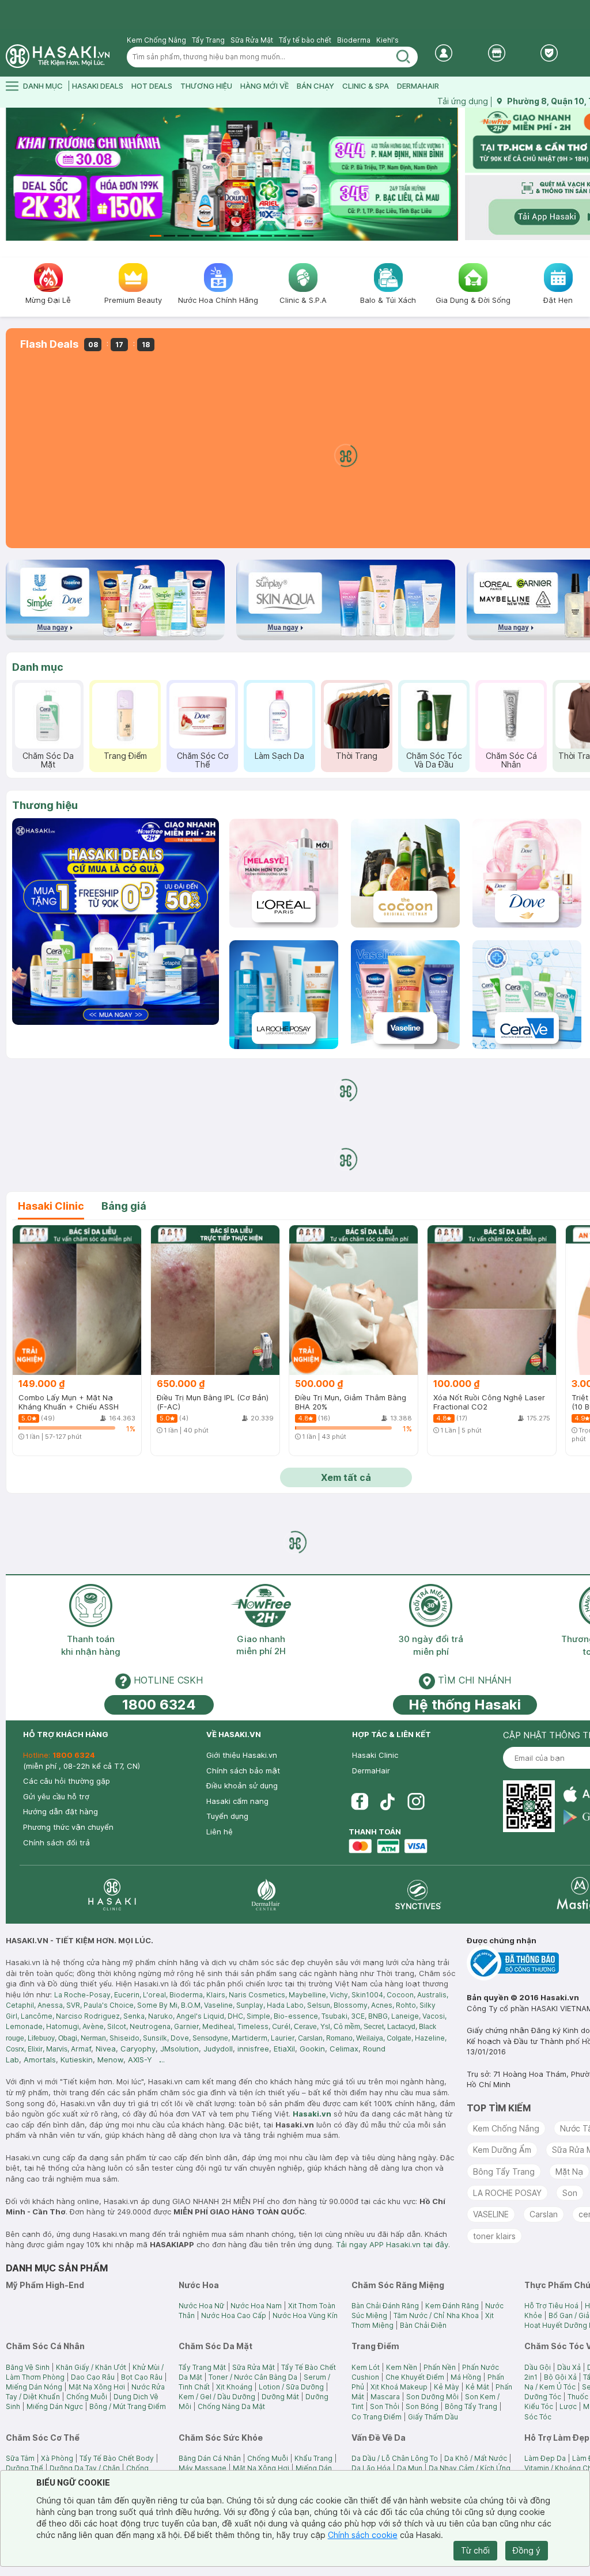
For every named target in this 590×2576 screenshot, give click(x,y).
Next (451, 174)
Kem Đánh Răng (452, 2306)
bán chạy (315, 86)
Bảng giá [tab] (124, 1206)
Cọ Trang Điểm (377, 2417)
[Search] (403, 57)
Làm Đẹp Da (545, 2458)
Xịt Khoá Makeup (399, 2387)
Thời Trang (357, 756)
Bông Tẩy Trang (504, 2172)
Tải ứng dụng (463, 101)
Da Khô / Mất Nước (476, 2458)
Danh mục (38, 667)
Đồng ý (527, 2550)
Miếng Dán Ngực (55, 2406)
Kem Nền (402, 2367)
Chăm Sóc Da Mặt (48, 760)
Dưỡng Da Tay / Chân (85, 2468)
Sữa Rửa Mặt (252, 40)
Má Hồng (466, 2377)
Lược (568, 2406)
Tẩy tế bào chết (305, 40)
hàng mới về (264, 86)
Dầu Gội (538, 2367)
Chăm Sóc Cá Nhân (511, 760)
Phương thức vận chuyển (68, 1827)
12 (308, 236)
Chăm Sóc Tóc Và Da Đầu (434, 760)
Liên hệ (220, 1832)
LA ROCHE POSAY (507, 2193)
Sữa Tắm (20, 2458)
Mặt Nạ (569, 2172)
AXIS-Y (140, 2060)
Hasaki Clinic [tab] (51, 1206)
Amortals (40, 2060)
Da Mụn (410, 2468)
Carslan (544, 2214)
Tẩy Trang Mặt (202, 2367)
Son (570, 2193)
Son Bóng (422, 2406)
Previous (13, 174)
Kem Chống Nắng (156, 40)
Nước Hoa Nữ (201, 2306)
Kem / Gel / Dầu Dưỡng (217, 2397)
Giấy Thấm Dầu (433, 2417)
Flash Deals (49, 344)
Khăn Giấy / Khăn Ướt (91, 2367)
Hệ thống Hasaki (465, 1705)
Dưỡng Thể (24, 2468)
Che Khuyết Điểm (415, 2377)
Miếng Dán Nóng (34, 2387)
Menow (110, 2060)
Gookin (312, 2049)
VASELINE (491, 2214)
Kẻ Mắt (477, 2387)
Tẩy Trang (208, 40)
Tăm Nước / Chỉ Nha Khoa (436, 2315)
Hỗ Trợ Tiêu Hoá (551, 2306)
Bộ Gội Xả (560, 2377)
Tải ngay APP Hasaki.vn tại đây (392, 2244)
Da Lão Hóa (371, 2468)
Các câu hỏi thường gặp (67, 1781)
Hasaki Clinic (375, 1755)
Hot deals (152, 86)
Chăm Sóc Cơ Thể (203, 760)
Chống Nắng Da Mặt (231, 2406)
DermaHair (418, 86)
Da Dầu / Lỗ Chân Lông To (395, 2458)
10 (280, 236)
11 (294, 236)
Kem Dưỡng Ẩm (502, 2150)
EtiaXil (284, 2049)
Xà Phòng (57, 2458)
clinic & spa (366, 86)
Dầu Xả (569, 2367)
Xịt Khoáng (234, 2387)
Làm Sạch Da (279, 756)
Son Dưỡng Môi (432, 2397)
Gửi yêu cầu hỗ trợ (56, 1796)
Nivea (106, 2049)
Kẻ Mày (447, 2387)
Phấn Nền (440, 2367)
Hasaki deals (98, 86)
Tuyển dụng (227, 1816)
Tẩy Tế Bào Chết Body (117, 2458)
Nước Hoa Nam (256, 2306)
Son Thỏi (385, 2406)
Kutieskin (77, 2060)
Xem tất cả (346, 1477)
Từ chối (475, 2550)
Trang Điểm (125, 756)
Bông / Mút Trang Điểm (128, 2406)
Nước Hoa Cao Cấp (234, 2315)
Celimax (344, 2049)
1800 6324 (159, 1705)
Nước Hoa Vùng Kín (305, 2315)
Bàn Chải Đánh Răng (385, 2306)
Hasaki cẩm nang (237, 1801)
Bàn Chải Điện (423, 2325)
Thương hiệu (45, 805)
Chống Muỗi (87, 2397)
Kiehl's (387, 40)
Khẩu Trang (313, 2458)
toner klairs (494, 2236)
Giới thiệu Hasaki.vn (242, 1755)
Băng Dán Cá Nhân (210, 2458)
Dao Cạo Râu (93, 2377)
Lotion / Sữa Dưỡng (291, 2387)
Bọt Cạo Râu (142, 2377)
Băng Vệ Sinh (28, 2367)
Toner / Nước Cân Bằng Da (253, 2377)
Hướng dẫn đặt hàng (60, 1811)
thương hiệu (206, 86)
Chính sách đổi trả (56, 1842)
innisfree (253, 2049)
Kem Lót (366, 2367)
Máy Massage (203, 2468)
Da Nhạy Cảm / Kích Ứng (470, 2468)
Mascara (385, 2397)
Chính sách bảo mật (243, 1770)
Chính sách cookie (363, 2535)
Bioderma (354, 40)
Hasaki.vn (312, 2114)
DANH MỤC (43, 86)
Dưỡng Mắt (280, 2397)
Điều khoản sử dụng (242, 1785)
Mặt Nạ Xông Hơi (97, 2387)
